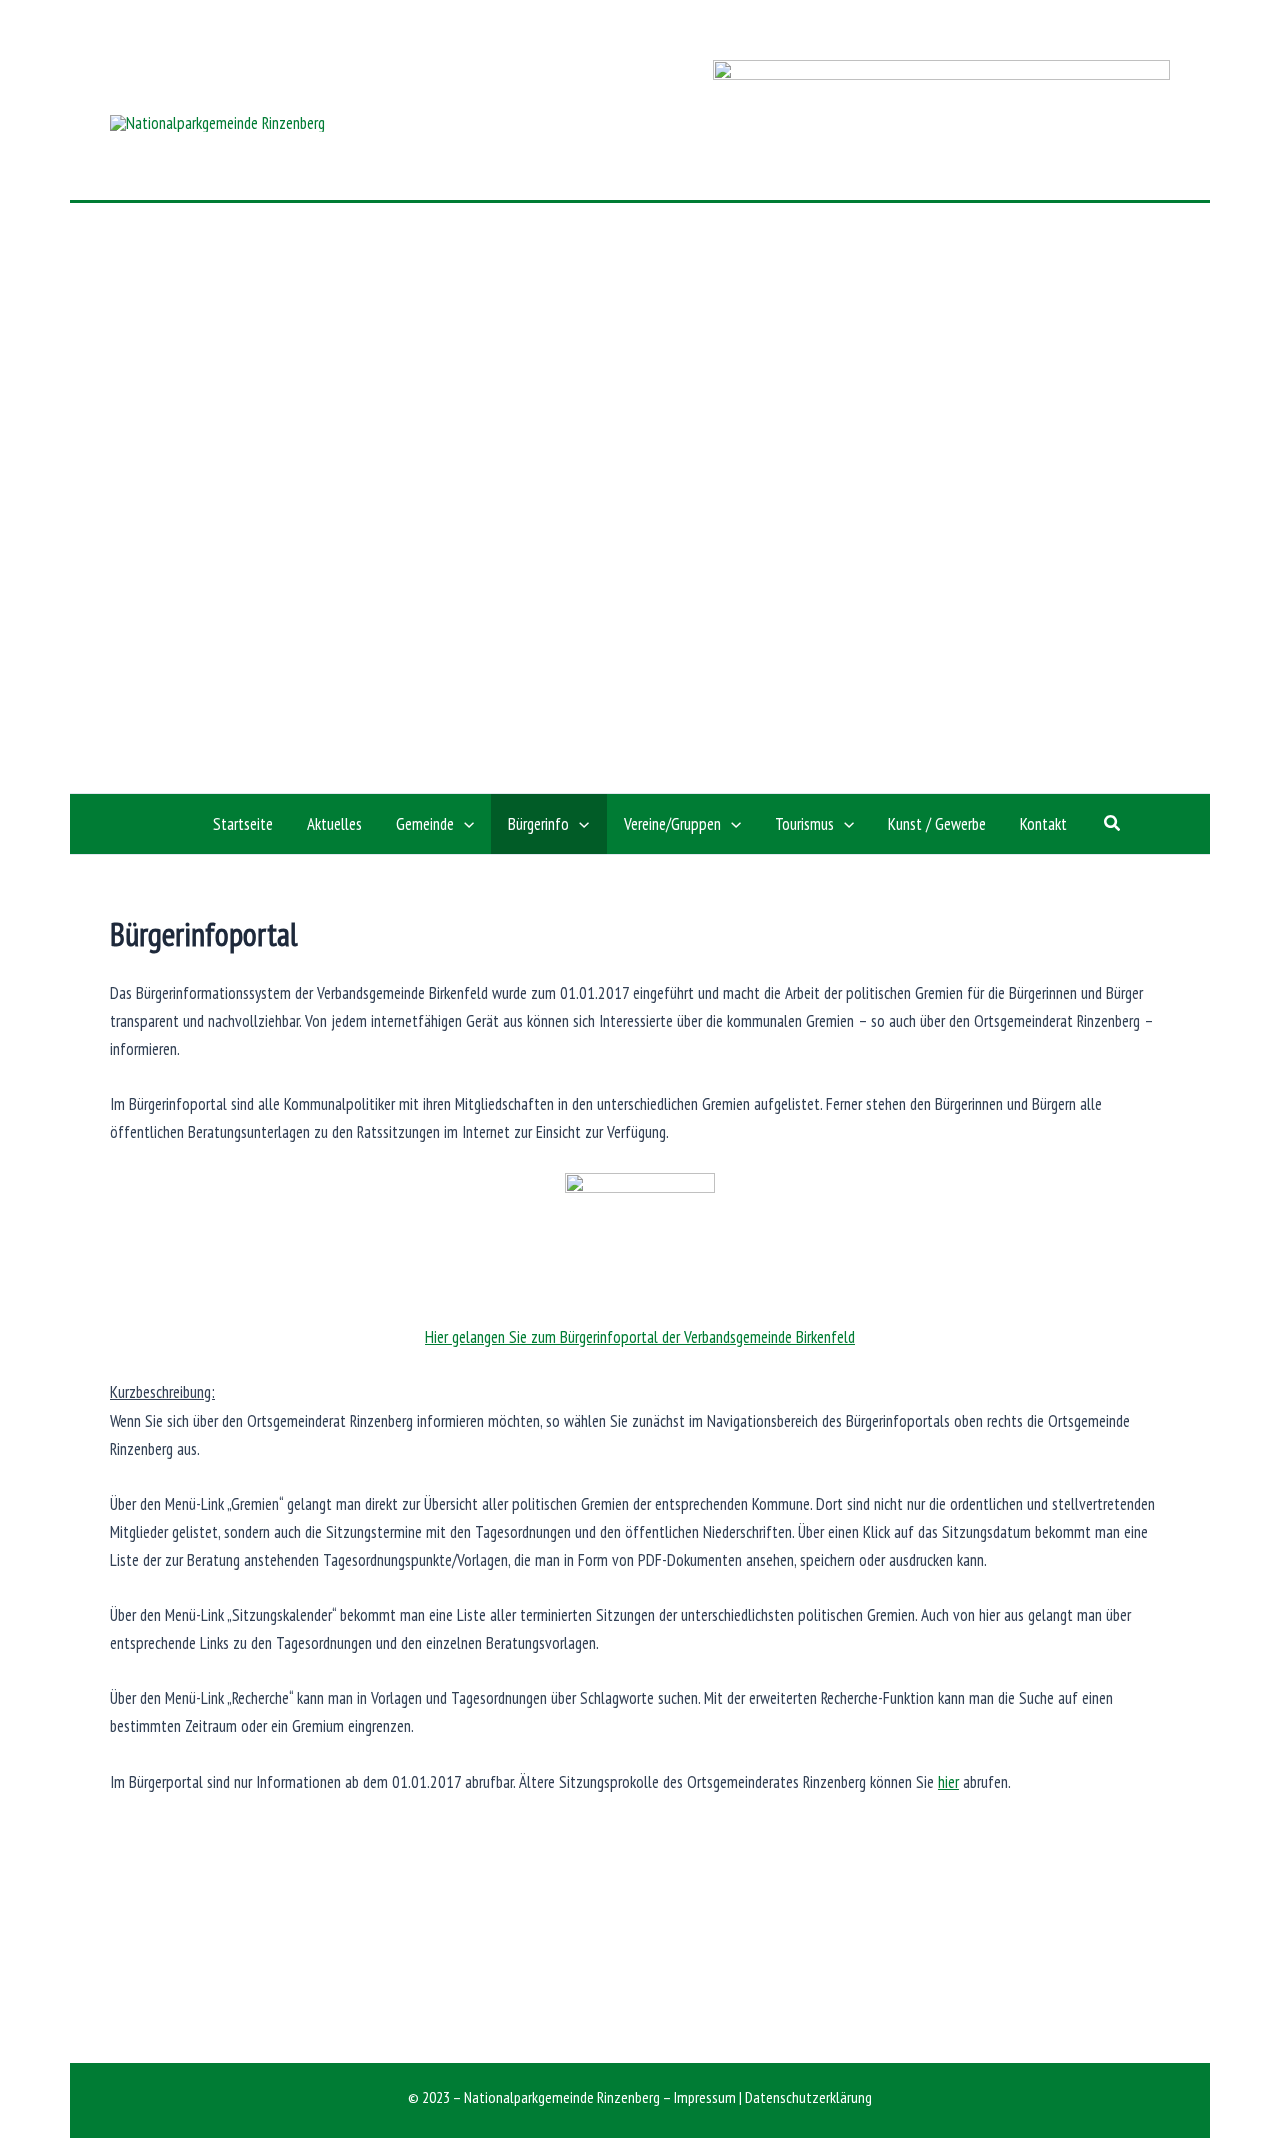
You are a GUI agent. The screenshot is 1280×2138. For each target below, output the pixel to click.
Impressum (705, 2097)
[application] (464, 824)
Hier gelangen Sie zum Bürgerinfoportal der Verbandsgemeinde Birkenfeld (640, 1337)
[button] (1113, 824)
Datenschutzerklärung (808, 2097)
